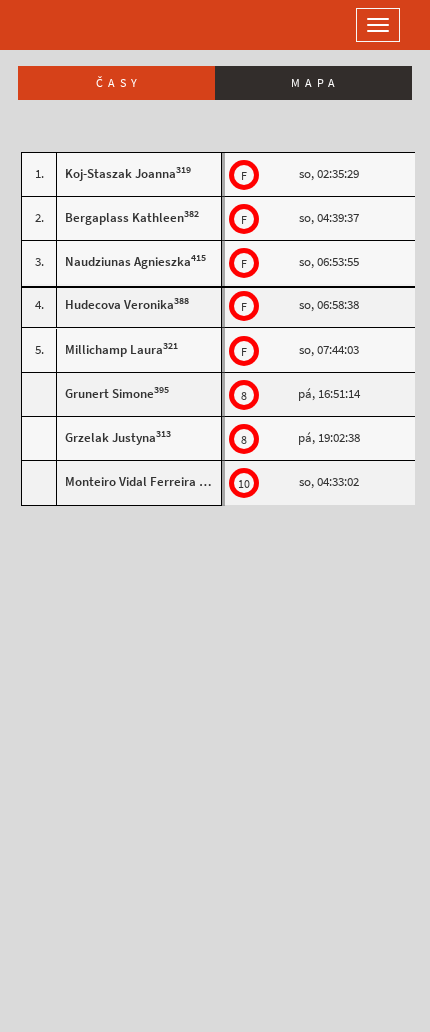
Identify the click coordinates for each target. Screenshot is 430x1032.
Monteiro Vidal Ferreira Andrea (152, 481)
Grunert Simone (109, 393)
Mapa (315, 83)
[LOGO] (80, 25)
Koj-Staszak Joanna (120, 173)
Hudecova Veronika (119, 304)
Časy (119, 83)
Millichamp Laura (114, 349)
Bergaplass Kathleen (124, 217)
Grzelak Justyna (110, 437)
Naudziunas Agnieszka (128, 261)
